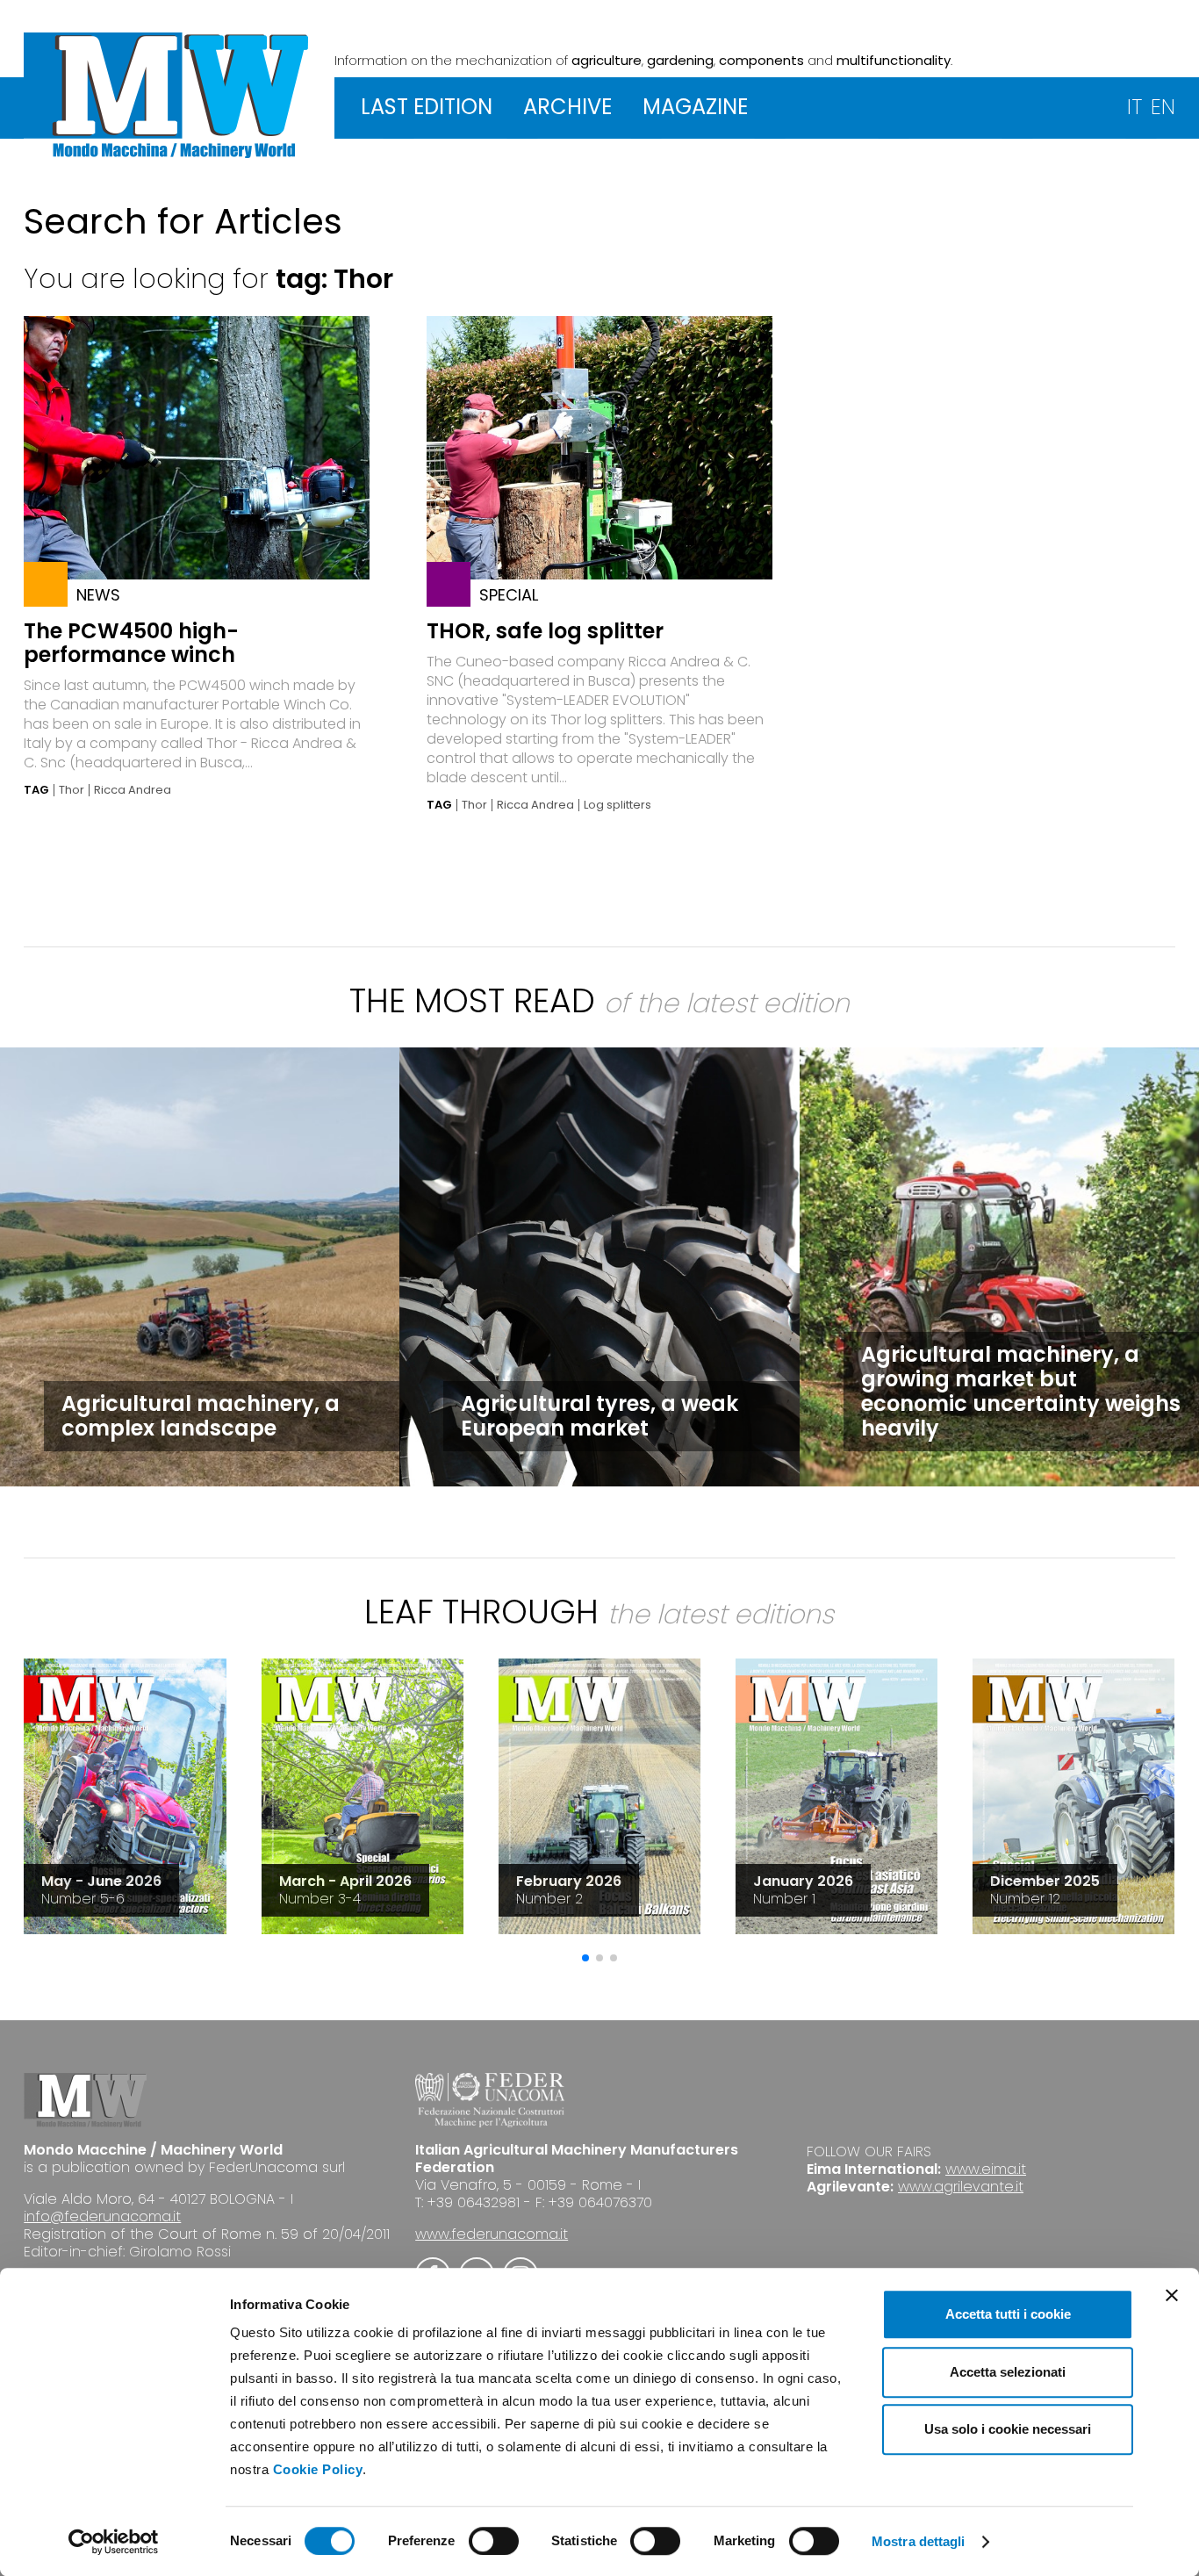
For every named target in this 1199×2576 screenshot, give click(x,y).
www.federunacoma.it (492, 2234)
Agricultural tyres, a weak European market (599, 1416)
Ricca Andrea (133, 790)
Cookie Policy (318, 2469)
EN (1163, 107)
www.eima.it (986, 2169)
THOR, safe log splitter (545, 631)
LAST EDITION (427, 107)
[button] (585, 1958)
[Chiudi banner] (1172, 2295)
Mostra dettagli (919, 2541)
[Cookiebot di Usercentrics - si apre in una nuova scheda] (114, 2542)
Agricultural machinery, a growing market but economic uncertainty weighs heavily (1021, 1391)
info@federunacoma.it (102, 2216)
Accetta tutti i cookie (1008, 2314)
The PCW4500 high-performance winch (131, 643)
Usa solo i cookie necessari (1008, 2429)
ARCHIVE (567, 107)
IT (1134, 107)
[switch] (494, 2541)
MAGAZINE (695, 107)
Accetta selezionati (1008, 2372)
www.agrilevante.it (961, 2187)
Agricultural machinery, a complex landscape (201, 1416)
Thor (72, 790)
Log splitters (617, 805)
